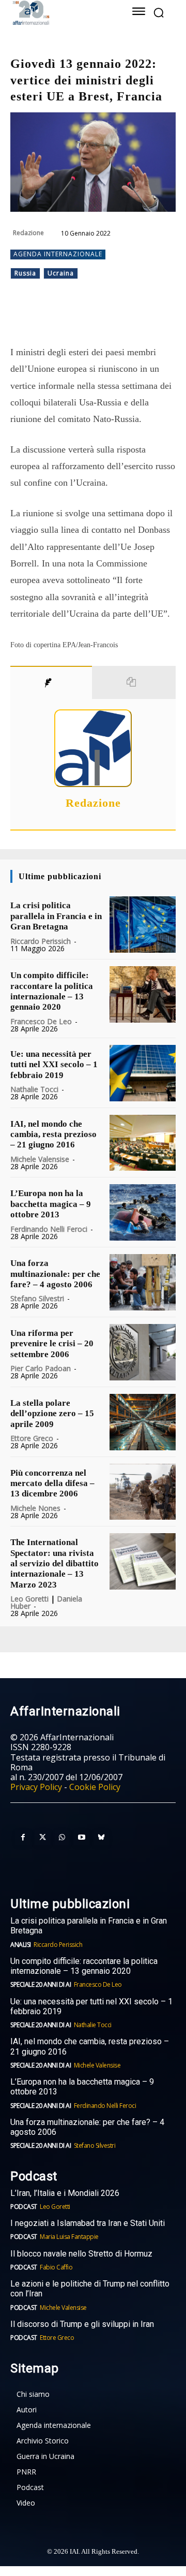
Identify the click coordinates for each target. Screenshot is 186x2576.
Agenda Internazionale (58, 254)
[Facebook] (53, 318)
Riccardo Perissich (41, 941)
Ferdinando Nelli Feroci (49, 1229)
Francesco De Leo (41, 1021)
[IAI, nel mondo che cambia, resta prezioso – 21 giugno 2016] (143, 1143)
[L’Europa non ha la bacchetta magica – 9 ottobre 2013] (143, 1212)
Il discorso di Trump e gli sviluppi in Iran (82, 2324)
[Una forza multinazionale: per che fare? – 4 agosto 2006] (143, 1282)
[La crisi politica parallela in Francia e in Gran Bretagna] (143, 925)
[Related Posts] (134, 682)
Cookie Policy (95, 1787)
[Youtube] (82, 1838)
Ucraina (61, 273)
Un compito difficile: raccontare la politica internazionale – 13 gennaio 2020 (52, 991)
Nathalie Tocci (34, 1089)
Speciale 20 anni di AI (41, 1984)
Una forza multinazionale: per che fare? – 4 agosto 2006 (55, 1274)
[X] (77, 318)
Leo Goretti (29, 1599)
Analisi (21, 1945)
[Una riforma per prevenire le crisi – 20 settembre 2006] (143, 1352)
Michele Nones (35, 1508)
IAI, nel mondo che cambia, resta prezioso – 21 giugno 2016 (53, 1134)
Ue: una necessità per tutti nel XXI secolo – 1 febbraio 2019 (54, 1065)
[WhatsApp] (101, 318)
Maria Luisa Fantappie (69, 2237)
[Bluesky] (101, 1838)
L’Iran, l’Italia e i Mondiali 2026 (65, 2193)
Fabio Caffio (56, 2267)
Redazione (28, 233)
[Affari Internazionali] (61, 13)
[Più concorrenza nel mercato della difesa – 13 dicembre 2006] (143, 1492)
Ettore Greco (32, 1438)
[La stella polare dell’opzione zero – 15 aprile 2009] (143, 1422)
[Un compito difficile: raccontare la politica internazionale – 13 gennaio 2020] (143, 994)
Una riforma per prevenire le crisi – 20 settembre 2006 (52, 1344)
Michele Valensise (40, 1159)
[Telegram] (125, 318)
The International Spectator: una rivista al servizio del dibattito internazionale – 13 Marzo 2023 (55, 1563)
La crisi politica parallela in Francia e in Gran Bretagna (56, 916)
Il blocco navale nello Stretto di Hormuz (81, 2254)
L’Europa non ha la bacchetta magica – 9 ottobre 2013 (51, 1204)
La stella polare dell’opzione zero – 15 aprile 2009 (52, 1414)
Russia (25, 273)
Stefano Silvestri (37, 1298)
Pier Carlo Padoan (41, 1368)
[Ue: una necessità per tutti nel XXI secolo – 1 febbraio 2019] (143, 1073)
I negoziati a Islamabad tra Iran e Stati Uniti (88, 2223)
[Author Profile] (51, 682)
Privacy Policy (36, 1787)
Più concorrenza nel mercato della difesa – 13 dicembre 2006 (52, 1483)
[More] (149, 318)
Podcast (24, 2207)
